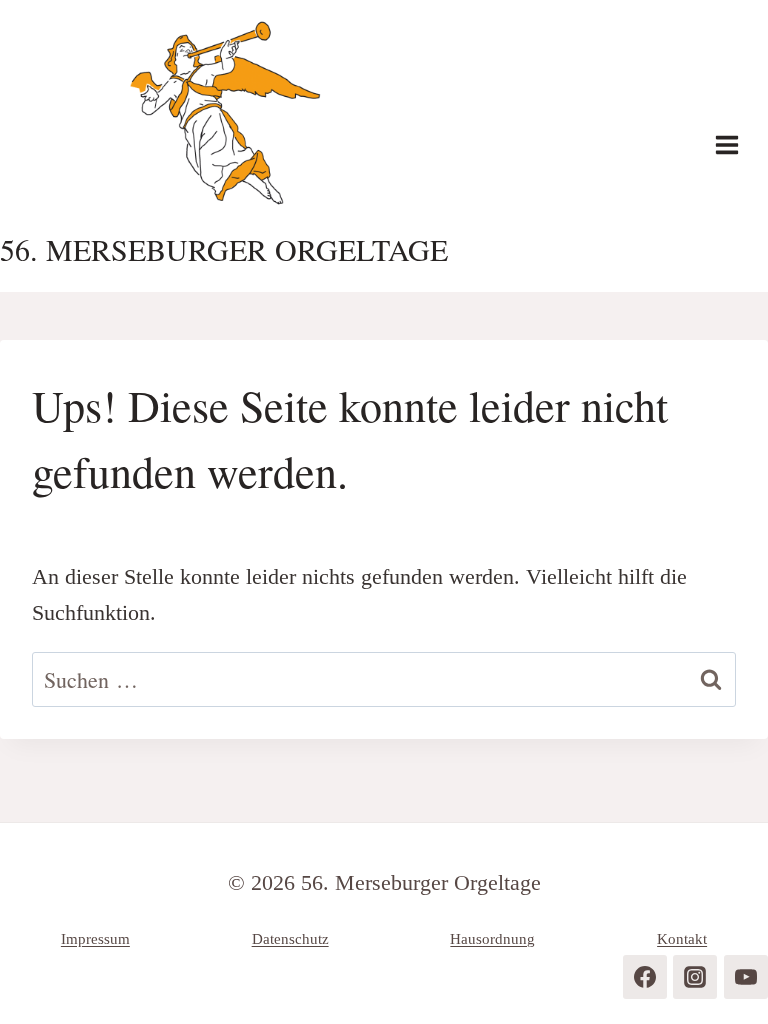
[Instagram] (695, 977)
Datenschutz (290, 939)
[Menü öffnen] (737, 145)
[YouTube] (746, 977)
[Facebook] (645, 977)
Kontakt (682, 939)
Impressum (95, 939)
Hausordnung (492, 939)
